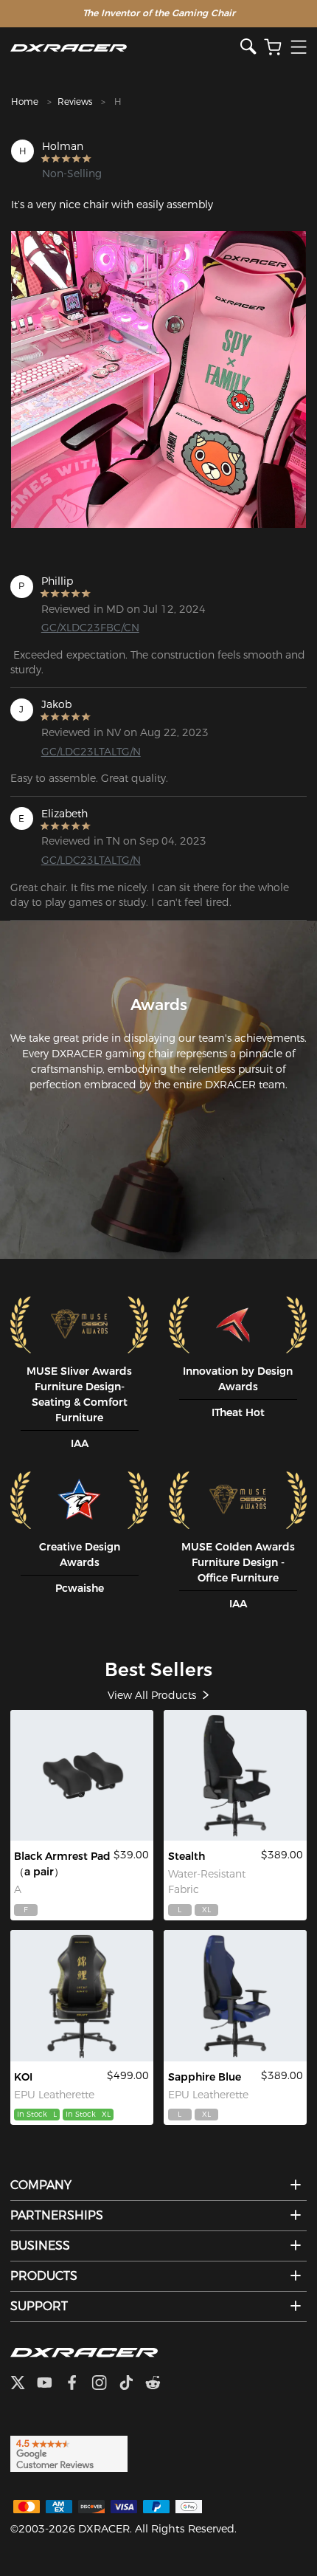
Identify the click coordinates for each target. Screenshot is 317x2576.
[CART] (273, 48)
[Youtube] (50, 2384)
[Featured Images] (158, 379)
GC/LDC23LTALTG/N (91, 752)
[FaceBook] (78, 2384)
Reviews (75, 102)
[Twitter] (24, 2384)
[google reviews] (69, 2453)
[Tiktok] (132, 2384)
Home (25, 102)
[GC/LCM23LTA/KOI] (82, 1995)
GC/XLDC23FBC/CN (90, 628)
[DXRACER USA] (125, 48)
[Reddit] (159, 2384)
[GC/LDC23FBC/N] (235, 1775)
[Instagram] (105, 2384)
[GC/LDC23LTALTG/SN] (235, 1995)
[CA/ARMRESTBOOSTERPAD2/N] (82, 1775)
